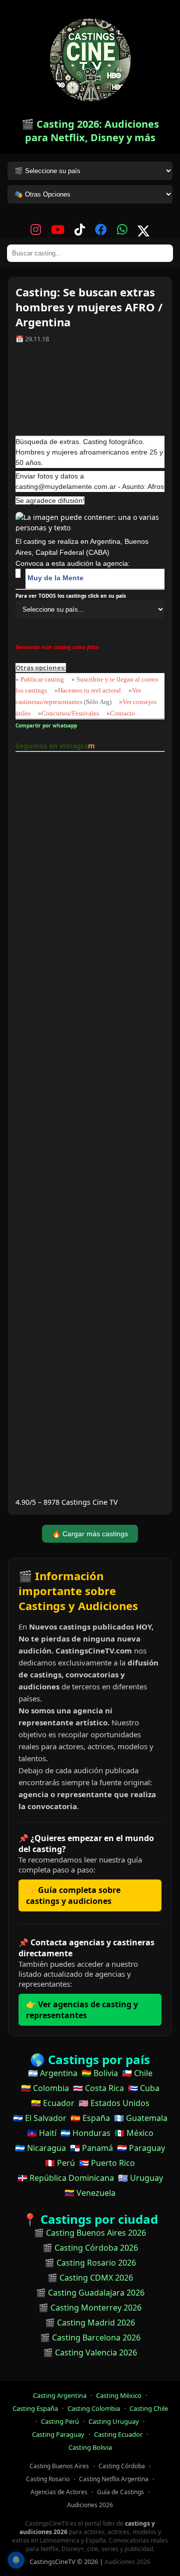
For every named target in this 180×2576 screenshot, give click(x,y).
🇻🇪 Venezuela (90, 2193)
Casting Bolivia (90, 2447)
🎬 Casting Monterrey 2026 (90, 2308)
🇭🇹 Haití (42, 2133)
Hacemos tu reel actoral (89, 690)
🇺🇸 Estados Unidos (114, 2103)
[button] (167, 13)
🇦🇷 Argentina (53, 2073)
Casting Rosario (48, 2479)
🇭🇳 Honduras (85, 2133)
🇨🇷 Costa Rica (98, 2088)
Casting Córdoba (122, 2466)
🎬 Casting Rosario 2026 (90, 2263)
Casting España (35, 2408)
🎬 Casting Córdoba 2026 (90, 2248)
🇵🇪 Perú (60, 2163)
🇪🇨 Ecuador (53, 2103)
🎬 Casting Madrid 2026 (90, 2323)
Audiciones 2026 (90, 2505)
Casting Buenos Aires (59, 2466)
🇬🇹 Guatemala (141, 2118)
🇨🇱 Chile (137, 2073)
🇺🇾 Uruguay (140, 2178)
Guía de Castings (120, 2492)
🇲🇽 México (134, 2133)
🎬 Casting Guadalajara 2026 (90, 2293)
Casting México (119, 2395)
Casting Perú (60, 2421)
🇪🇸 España (90, 2118)
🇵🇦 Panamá (91, 2148)
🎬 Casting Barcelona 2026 (90, 2338)
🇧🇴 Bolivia (100, 2073)
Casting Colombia (94, 2408)
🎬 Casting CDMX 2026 (90, 2278)
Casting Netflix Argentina (114, 2479)
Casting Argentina (60, 2395)
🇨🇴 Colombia (45, 2088)
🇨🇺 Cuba (144, 2088)
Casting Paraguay (58, 2434)
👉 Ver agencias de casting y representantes (82, 2010)
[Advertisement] (90, 393)
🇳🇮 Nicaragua (40, 2148)
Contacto (122, 713)
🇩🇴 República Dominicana (66, 2178)
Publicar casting (43, 679)
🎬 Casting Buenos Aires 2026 (90, 2233)
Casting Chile (149, 2408)
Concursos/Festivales (70, 713)
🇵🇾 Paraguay (141, 2148)
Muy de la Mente (55, 578)
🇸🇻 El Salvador (40, 2118)
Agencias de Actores (59, 2492)
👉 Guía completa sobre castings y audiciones (73, 1895)
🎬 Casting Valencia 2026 (90, 2352)
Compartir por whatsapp (48, 725)
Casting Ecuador (118, 2434)
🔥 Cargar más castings (90, 1534)
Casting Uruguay (114, 2421)
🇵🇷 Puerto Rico (107, 2163)
